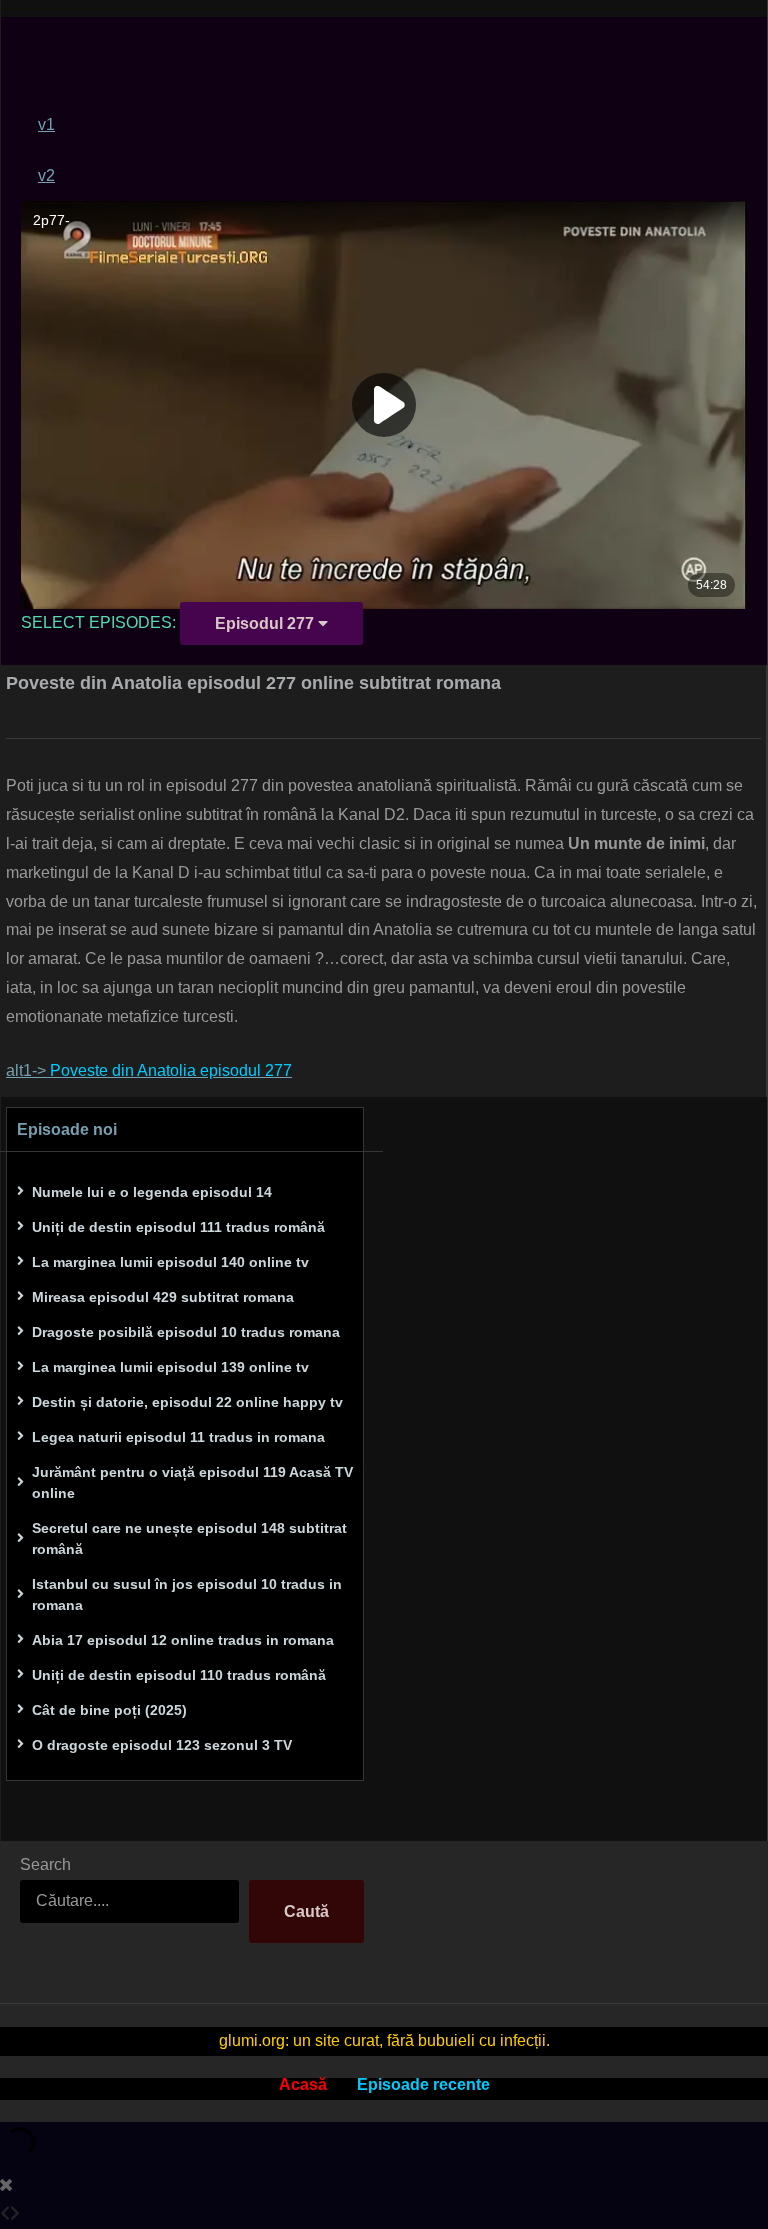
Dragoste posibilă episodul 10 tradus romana (186, 1332)
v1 (46, 124)
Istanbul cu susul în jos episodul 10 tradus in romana (187, 1594)
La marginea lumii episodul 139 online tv (170, 1367)
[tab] (392, 124)
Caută (306, 1911)
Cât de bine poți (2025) (109, 1710)
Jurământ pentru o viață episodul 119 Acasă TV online (192, 1482)
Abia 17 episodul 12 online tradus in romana (183, 1640)
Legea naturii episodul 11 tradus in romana (178, 1437)
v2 (46, 175)
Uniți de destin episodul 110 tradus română (179, 1675)
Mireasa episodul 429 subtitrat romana (163, 1297)
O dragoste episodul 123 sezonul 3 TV (162, 1745)
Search (45, 1864)
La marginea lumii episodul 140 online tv (170, 1262)
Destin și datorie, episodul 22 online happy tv (187, 1402)
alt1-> (149, 1070)
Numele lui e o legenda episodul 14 (152, 1192)
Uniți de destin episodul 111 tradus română (178, 1227)
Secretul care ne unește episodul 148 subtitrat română (189, 1538)
